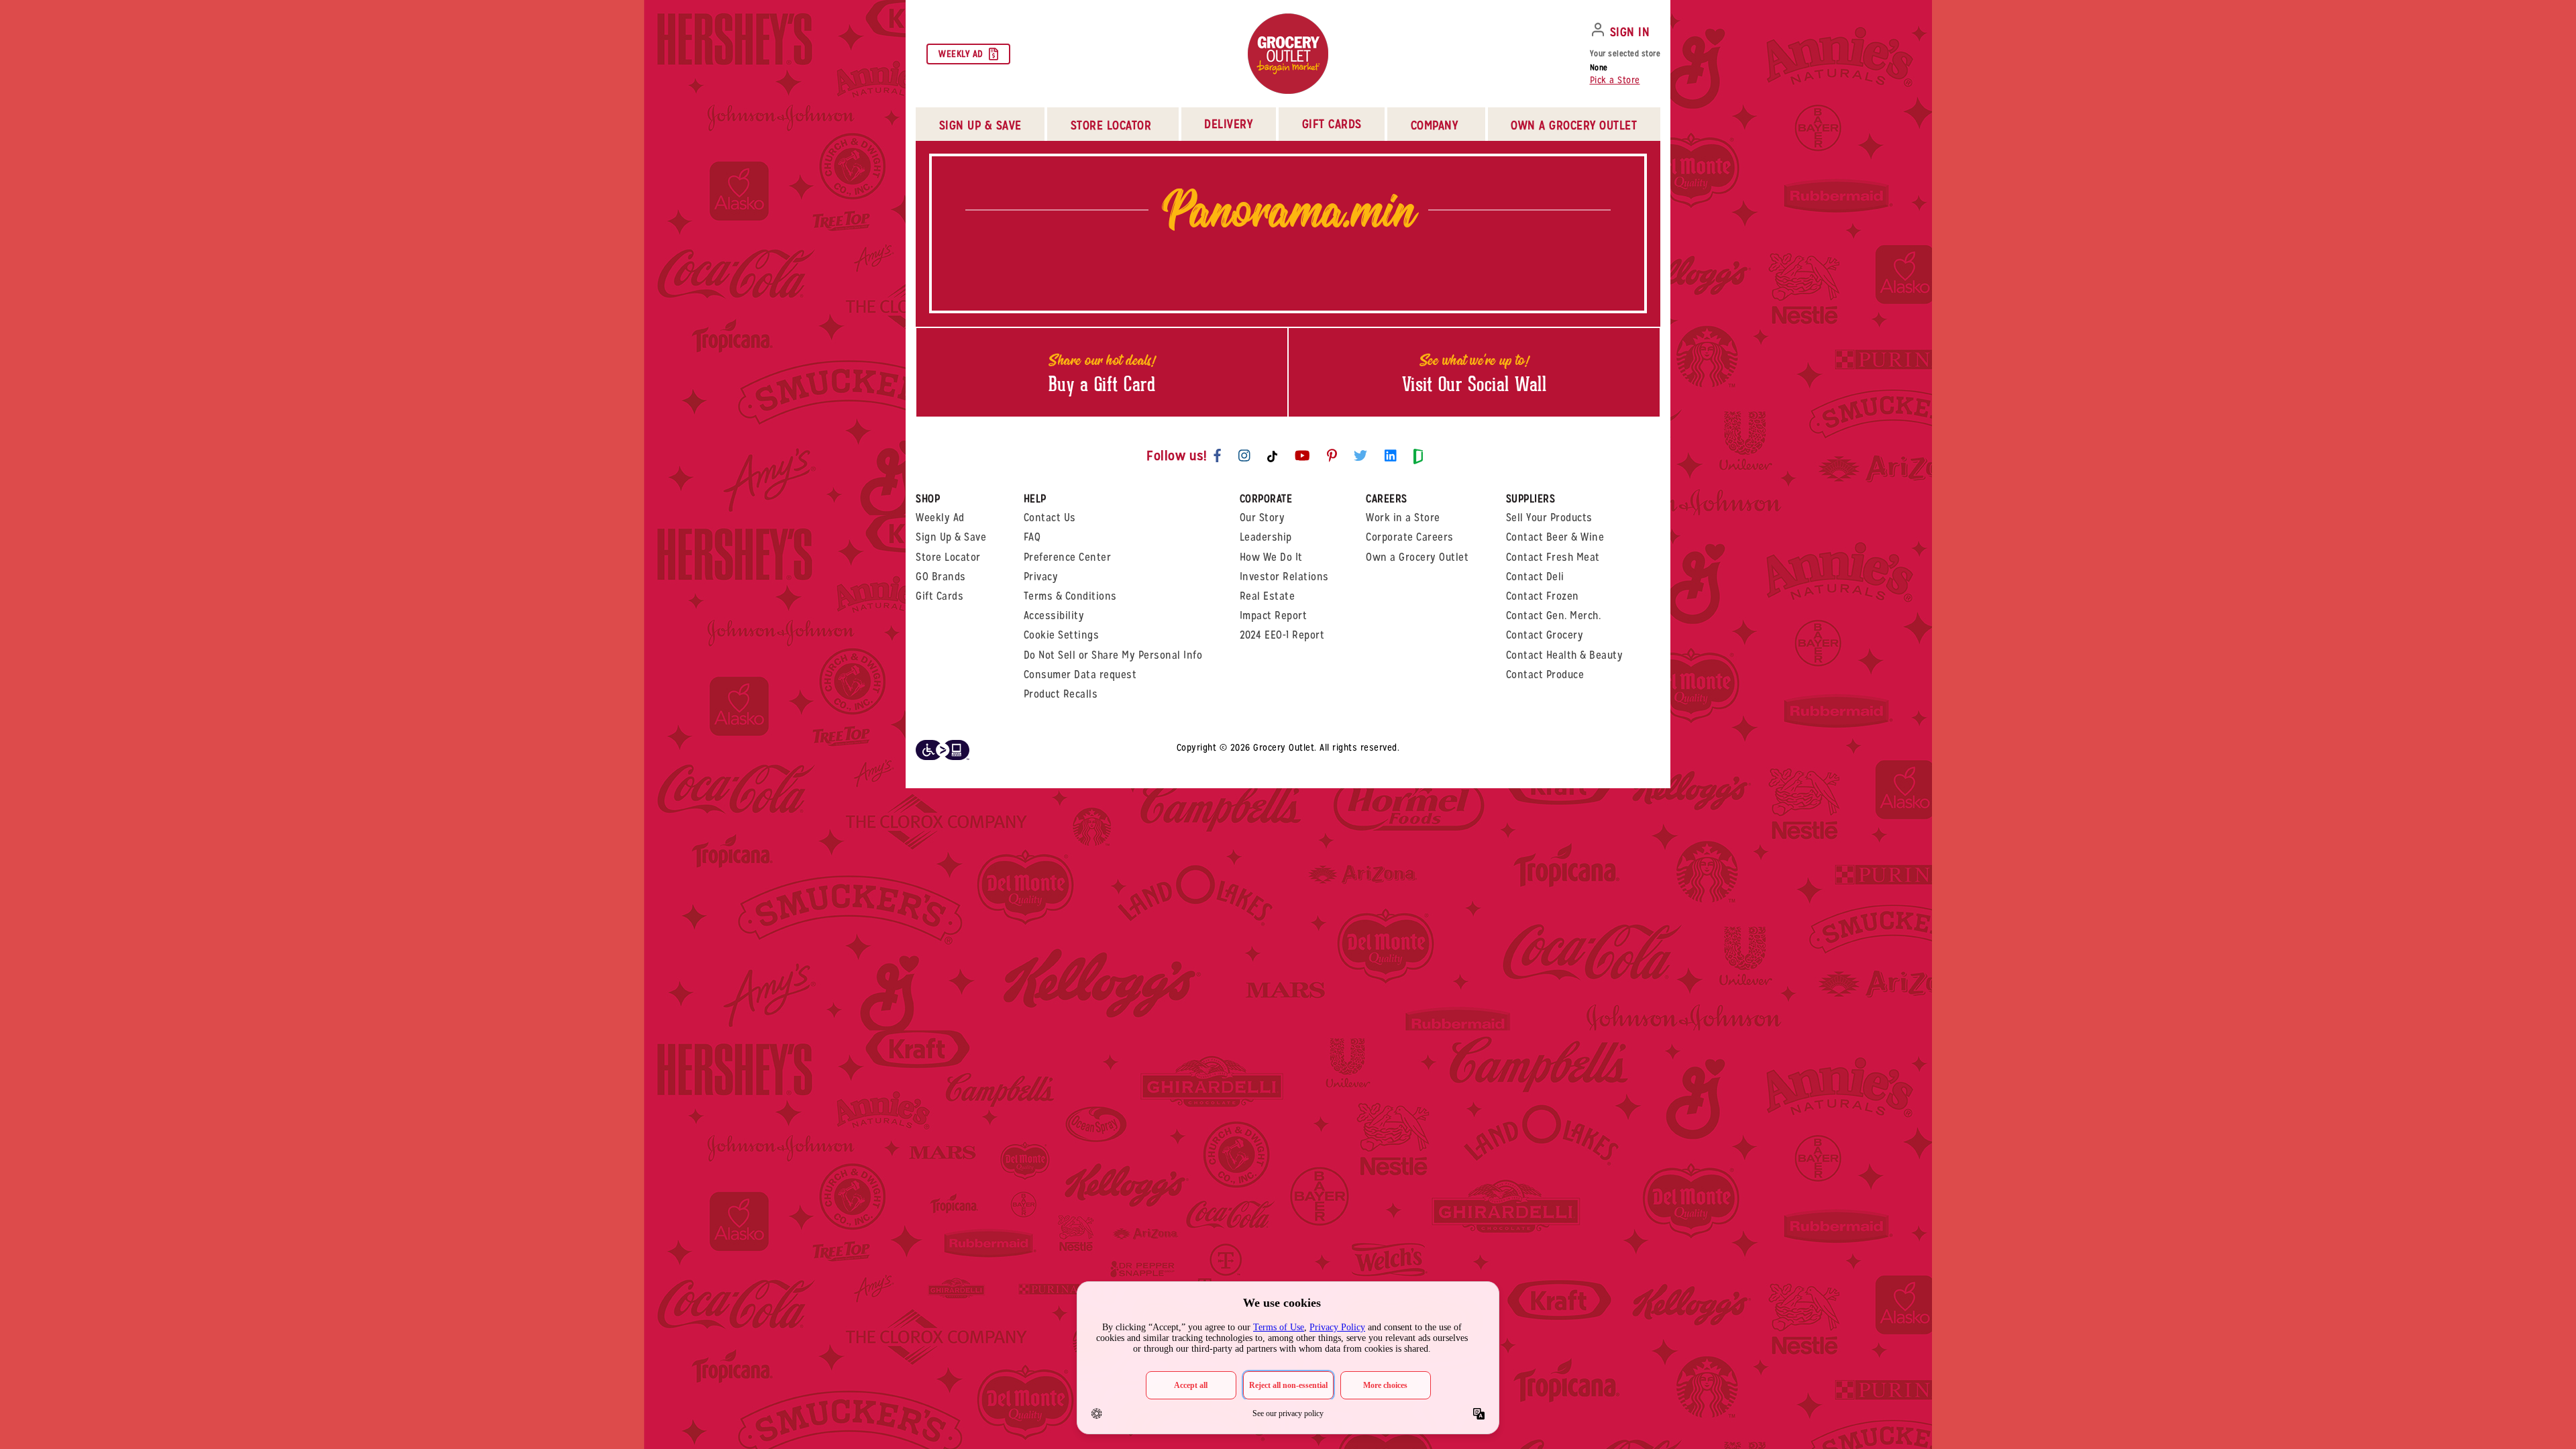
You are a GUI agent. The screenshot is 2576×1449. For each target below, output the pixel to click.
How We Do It (1271, 557)
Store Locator (948, 557)
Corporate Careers (1410, 537)
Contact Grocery (1545, 635)
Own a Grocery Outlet (1417, 557)
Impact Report (1274, 615)
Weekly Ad (961, 54)
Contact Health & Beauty (1565, 655)
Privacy (1041, 577)
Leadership (1266, 537)
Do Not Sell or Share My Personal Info (1113, 655)
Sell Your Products (1549, 518)
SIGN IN (1630, 32)
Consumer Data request (1080, 675)
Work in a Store (1403, 518)
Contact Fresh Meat (1553, 557)
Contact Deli (1535, 577)
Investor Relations (1284, 577)
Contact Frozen (1543, 596)
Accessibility (1054, 615)
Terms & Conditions (1070, 596)
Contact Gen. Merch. (1554, 615)
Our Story (1263, 518)
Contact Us (1050, 518)
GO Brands (941, 577)
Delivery (1228, 124)
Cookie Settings (1062, 635)
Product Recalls (1061, 694)
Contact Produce (1545, 675)
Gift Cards (1332, 124)
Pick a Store (1615, 80)
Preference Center (1068, 557)
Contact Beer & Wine (1555, 537)
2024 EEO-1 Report (1282, 635)
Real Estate (1268, 596)
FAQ (1032, 537)
